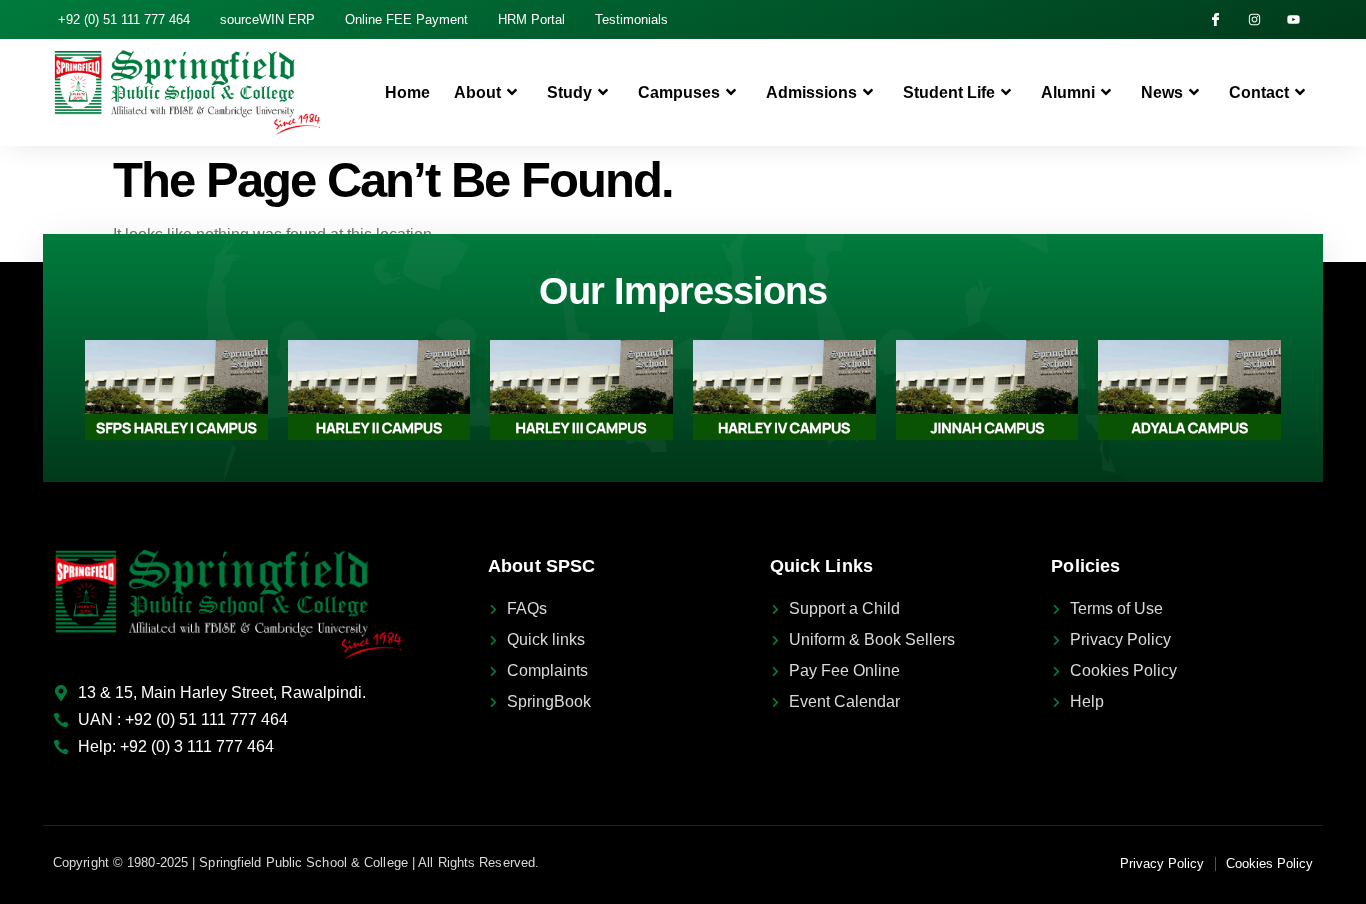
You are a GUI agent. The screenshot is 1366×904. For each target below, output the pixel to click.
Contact (1259, 92)
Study (569, 92)
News (1162, 92)
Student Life (949, 92)
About (477, 92)
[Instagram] (1254, 19)
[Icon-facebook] (1215, 19)
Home (407, 92)
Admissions (811, 92)
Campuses (679, 92)
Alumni (1068, 92)
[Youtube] (1293, 19)
